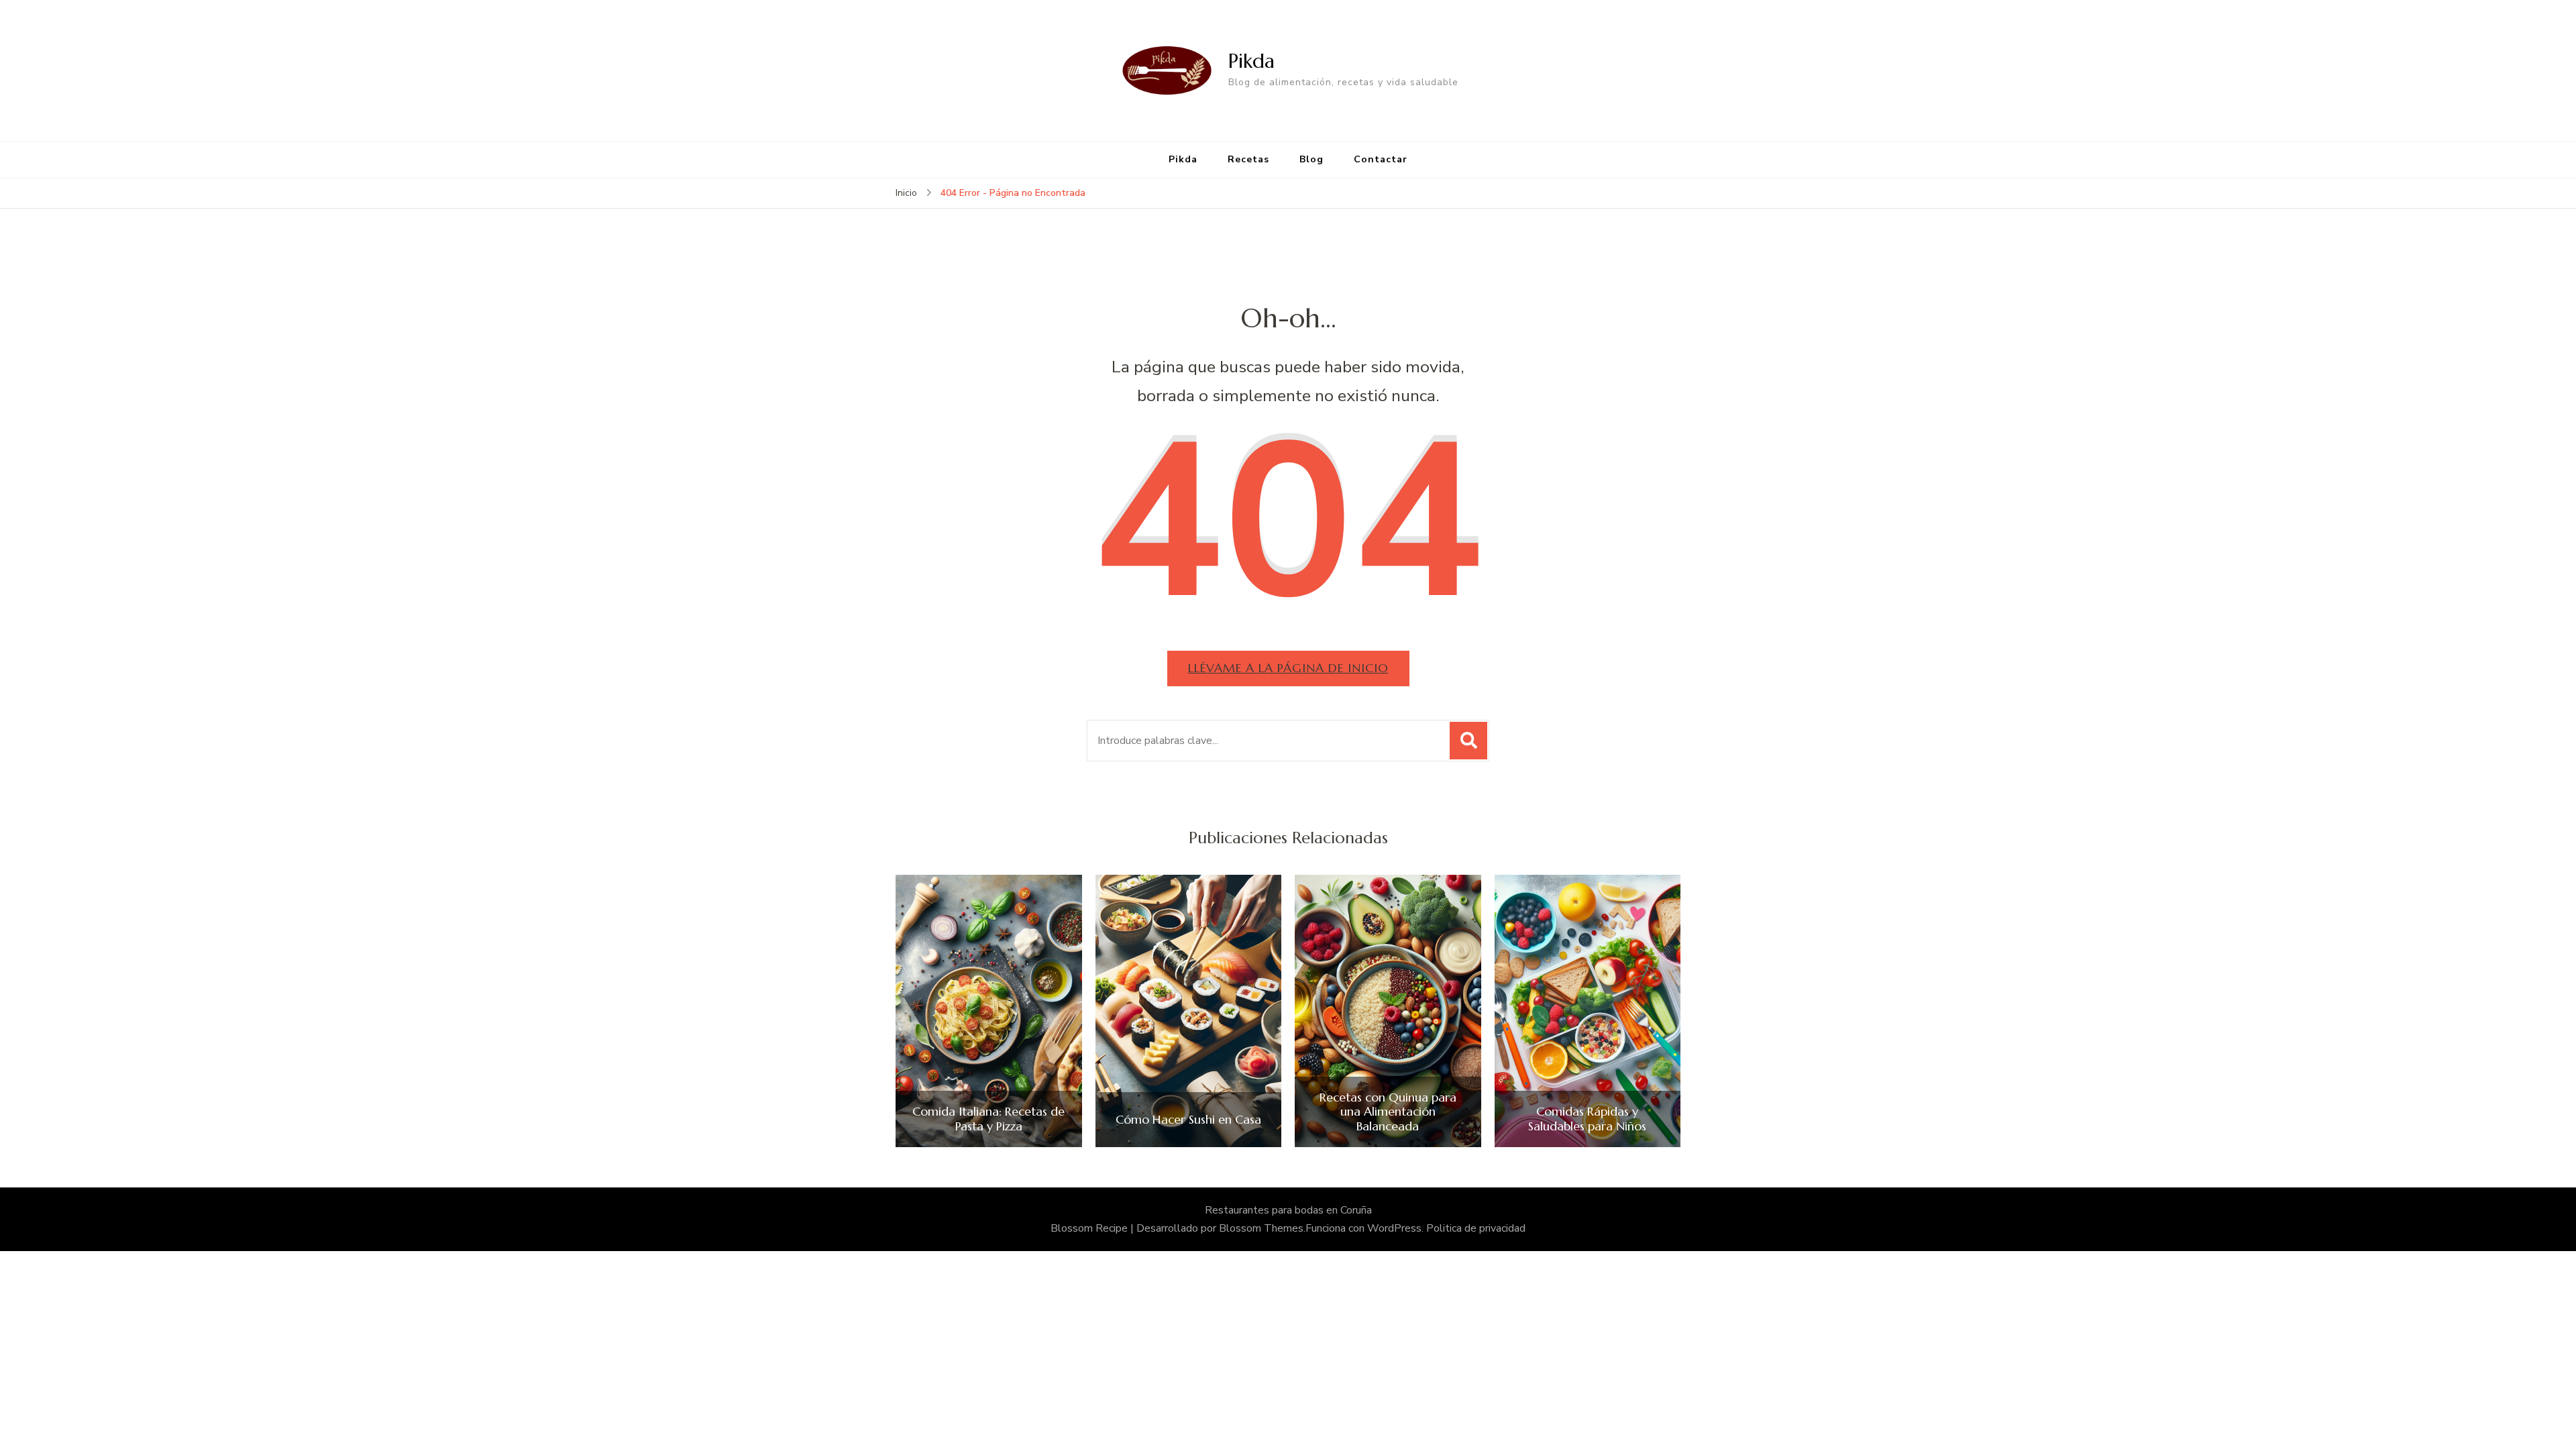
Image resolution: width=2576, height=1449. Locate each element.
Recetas (1248, 159)
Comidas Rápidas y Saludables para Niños (1587, 1119)
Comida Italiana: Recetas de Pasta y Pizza (988, 1119)
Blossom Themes (1261, 1228)
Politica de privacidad (1476, 1228)
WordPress (1394, 1228)
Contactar (1381, 159)
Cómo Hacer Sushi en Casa (1188, 1120)
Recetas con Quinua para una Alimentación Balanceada (1388, 1112)
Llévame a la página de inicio (1288, 668)
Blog (1311, 159)
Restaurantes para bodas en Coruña (1288, 1210)
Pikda (1251, 61)
